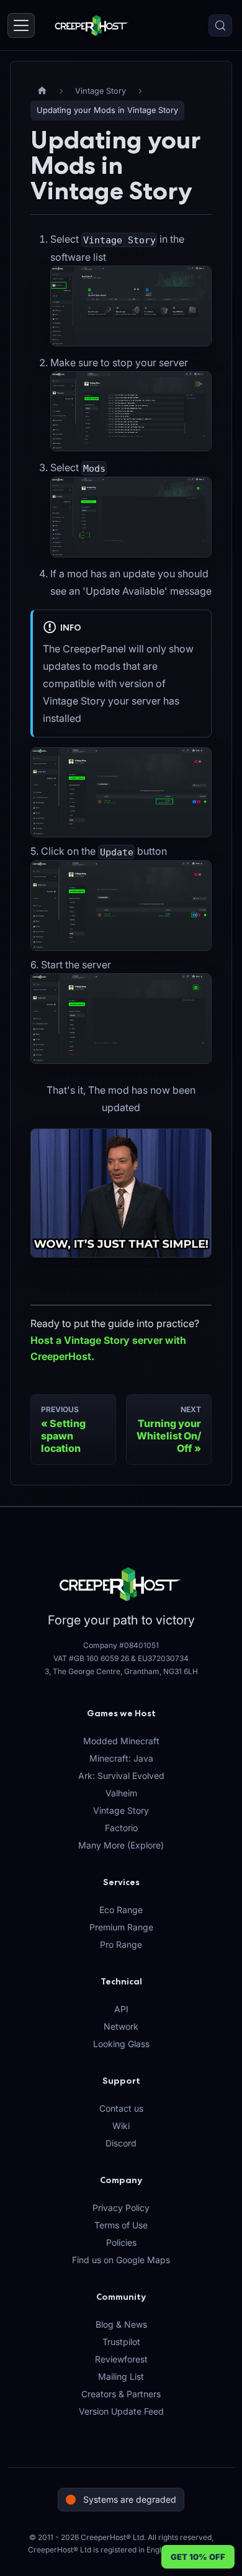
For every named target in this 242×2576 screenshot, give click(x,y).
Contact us (121, 2108)
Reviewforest (121, 2359)
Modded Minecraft (121, 1741)
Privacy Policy (121, 2208)
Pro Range (121, 1944)
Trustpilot (121, 2342)
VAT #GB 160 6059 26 (91, 1658)
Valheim (121, 1793)
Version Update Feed (121, 2411)
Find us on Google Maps (121, 2260)
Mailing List (121, 2376)
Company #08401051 (121, 1645)
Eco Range (121, 1910)
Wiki (121, 2126)
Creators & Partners (121, 2394)
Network (121, 2026)
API (121, 2009)
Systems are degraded (130, 2499)
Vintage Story (121, 1810)
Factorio (121, 1828)
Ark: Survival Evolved (121, 1776)
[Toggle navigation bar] (21, 25)
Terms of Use (121, 2225)
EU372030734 (163, 1658)
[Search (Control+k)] (220, 25)
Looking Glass (121, 2044)
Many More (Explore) (121, 1845)
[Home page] (42, 91)
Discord (121, 2143)
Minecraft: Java (121, 1758)
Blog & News (121, 2324)
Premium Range (121, 1927)
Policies (121, 2242)
